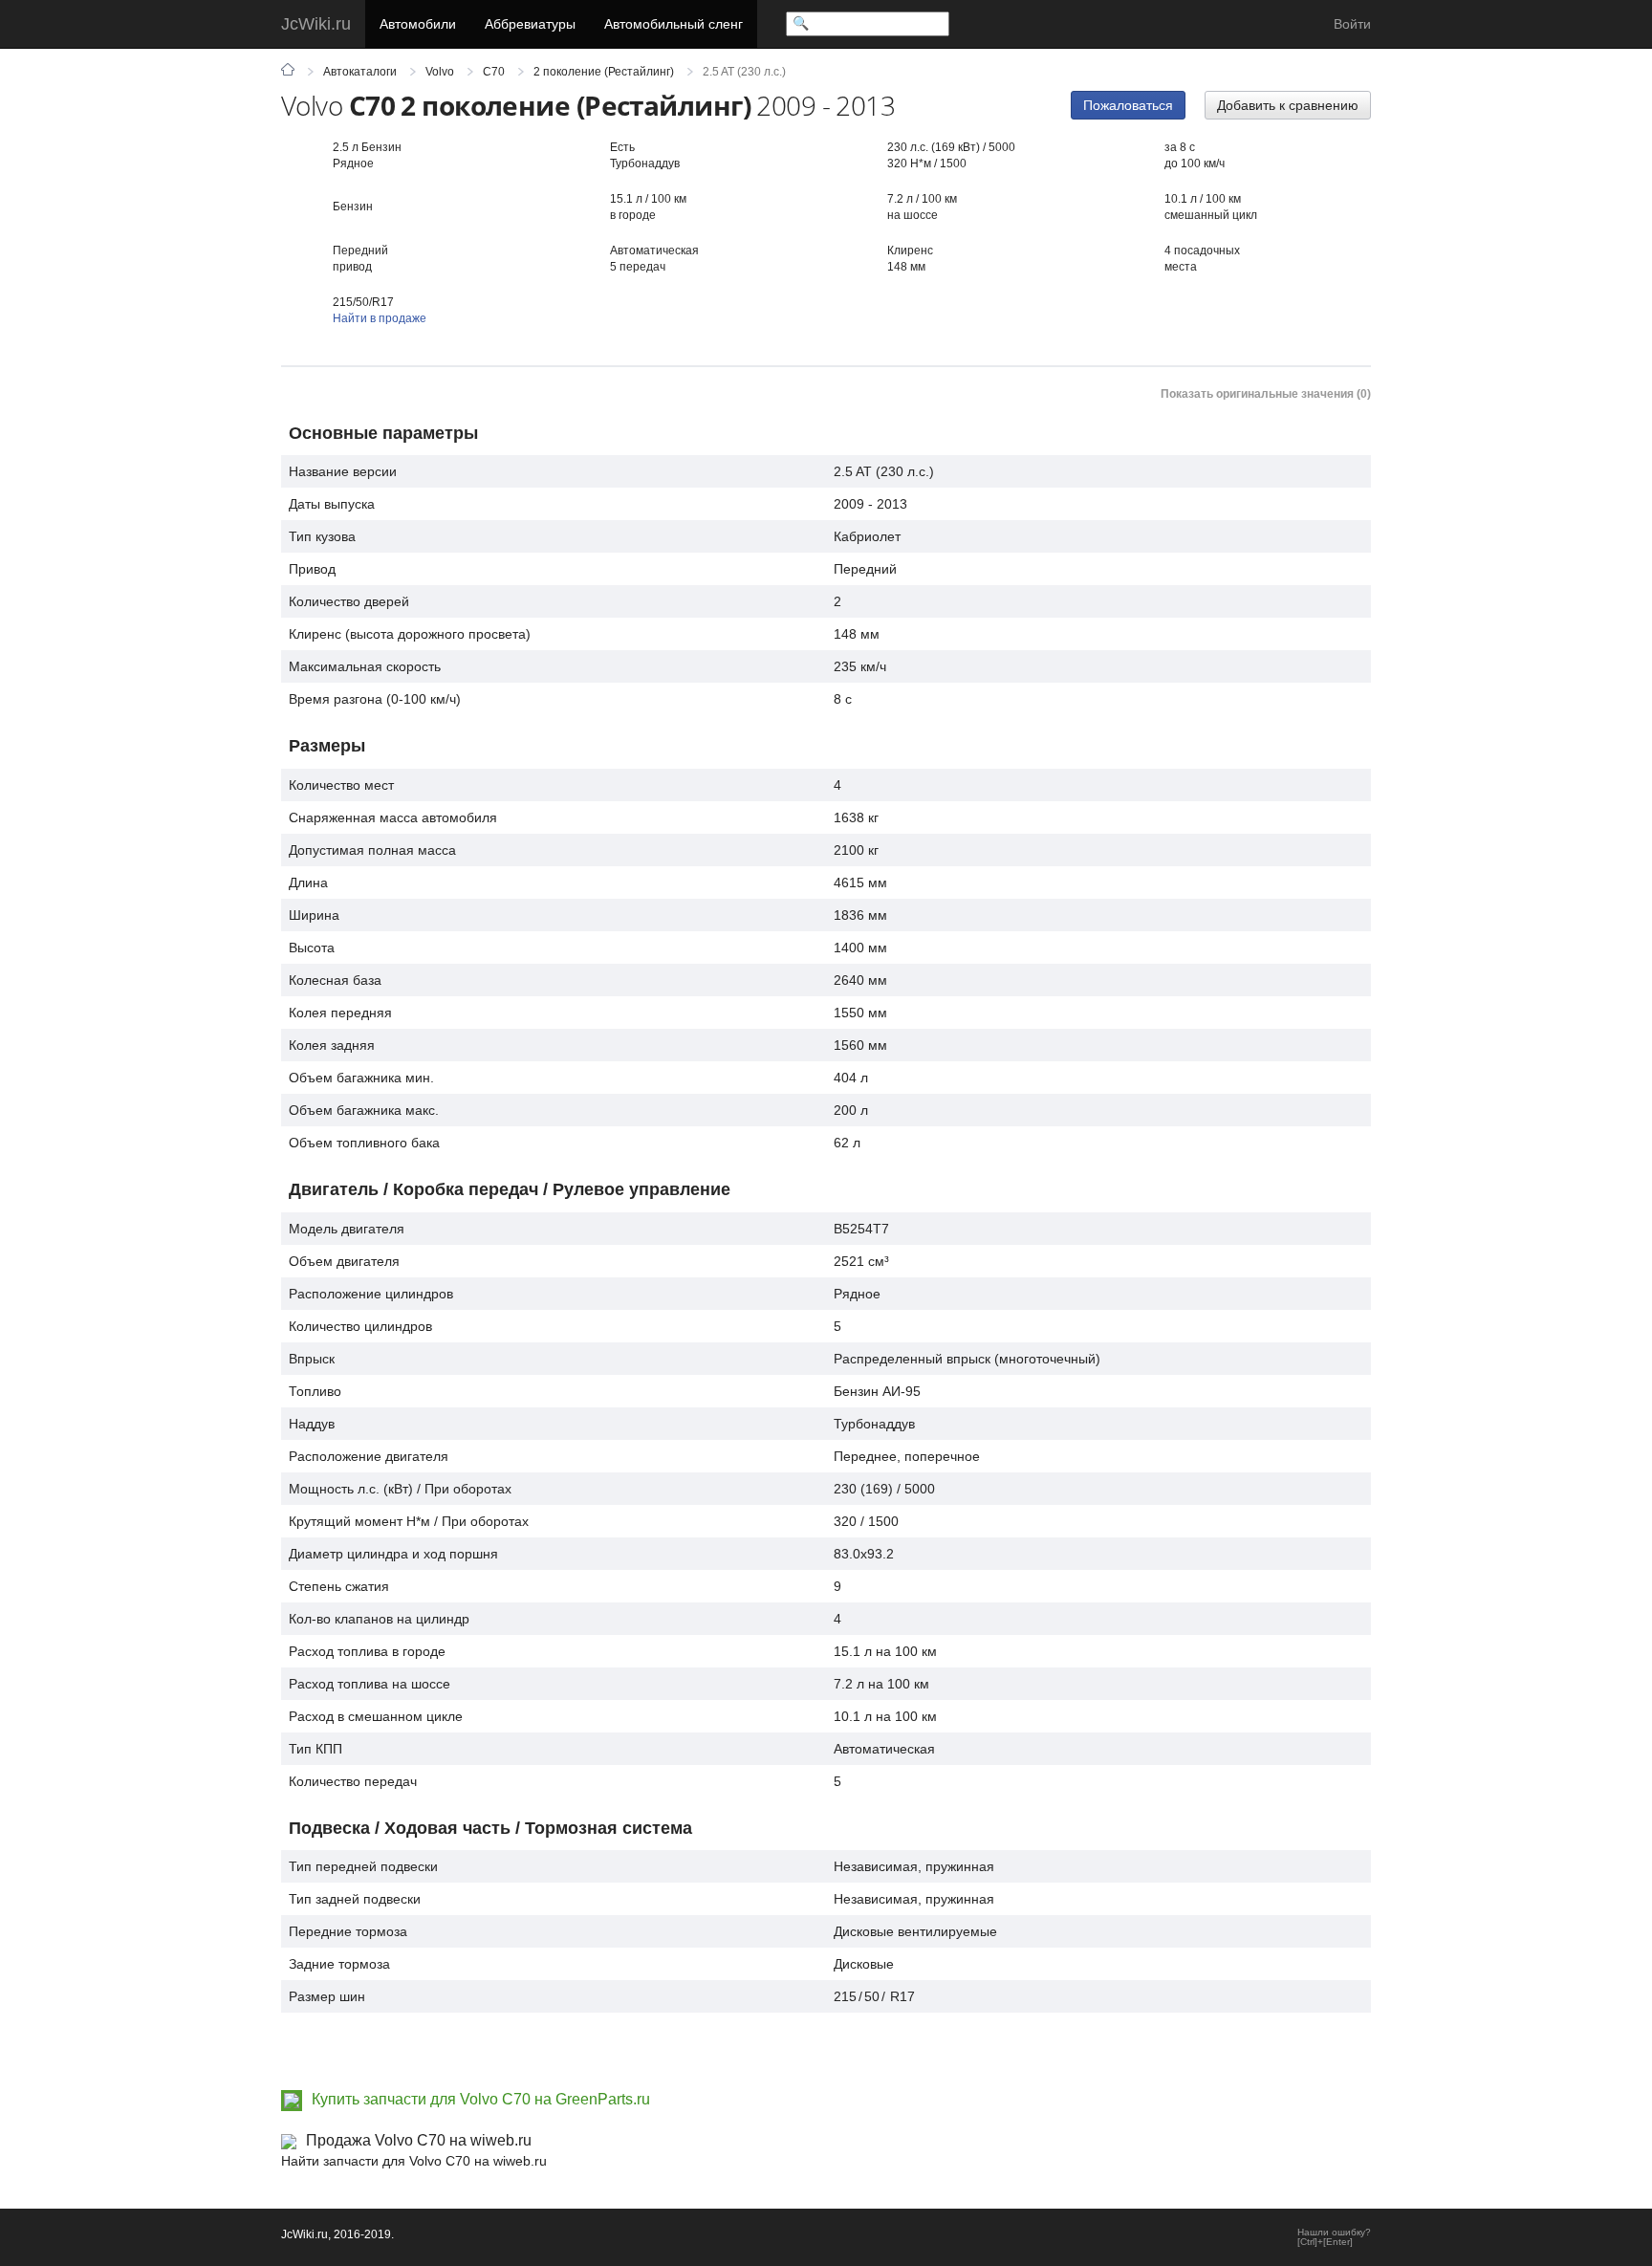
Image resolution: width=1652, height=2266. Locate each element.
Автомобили (418, 24)
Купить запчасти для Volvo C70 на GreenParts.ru (481, 2099)
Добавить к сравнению (1288, 105)
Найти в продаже (380, 318)
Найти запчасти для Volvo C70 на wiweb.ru (414, 2161)
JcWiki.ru (316, 24)
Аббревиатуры (530, 24)
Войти (1352, 24)
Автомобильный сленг (674, 24)
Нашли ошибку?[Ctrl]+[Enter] (1334, 2237)
